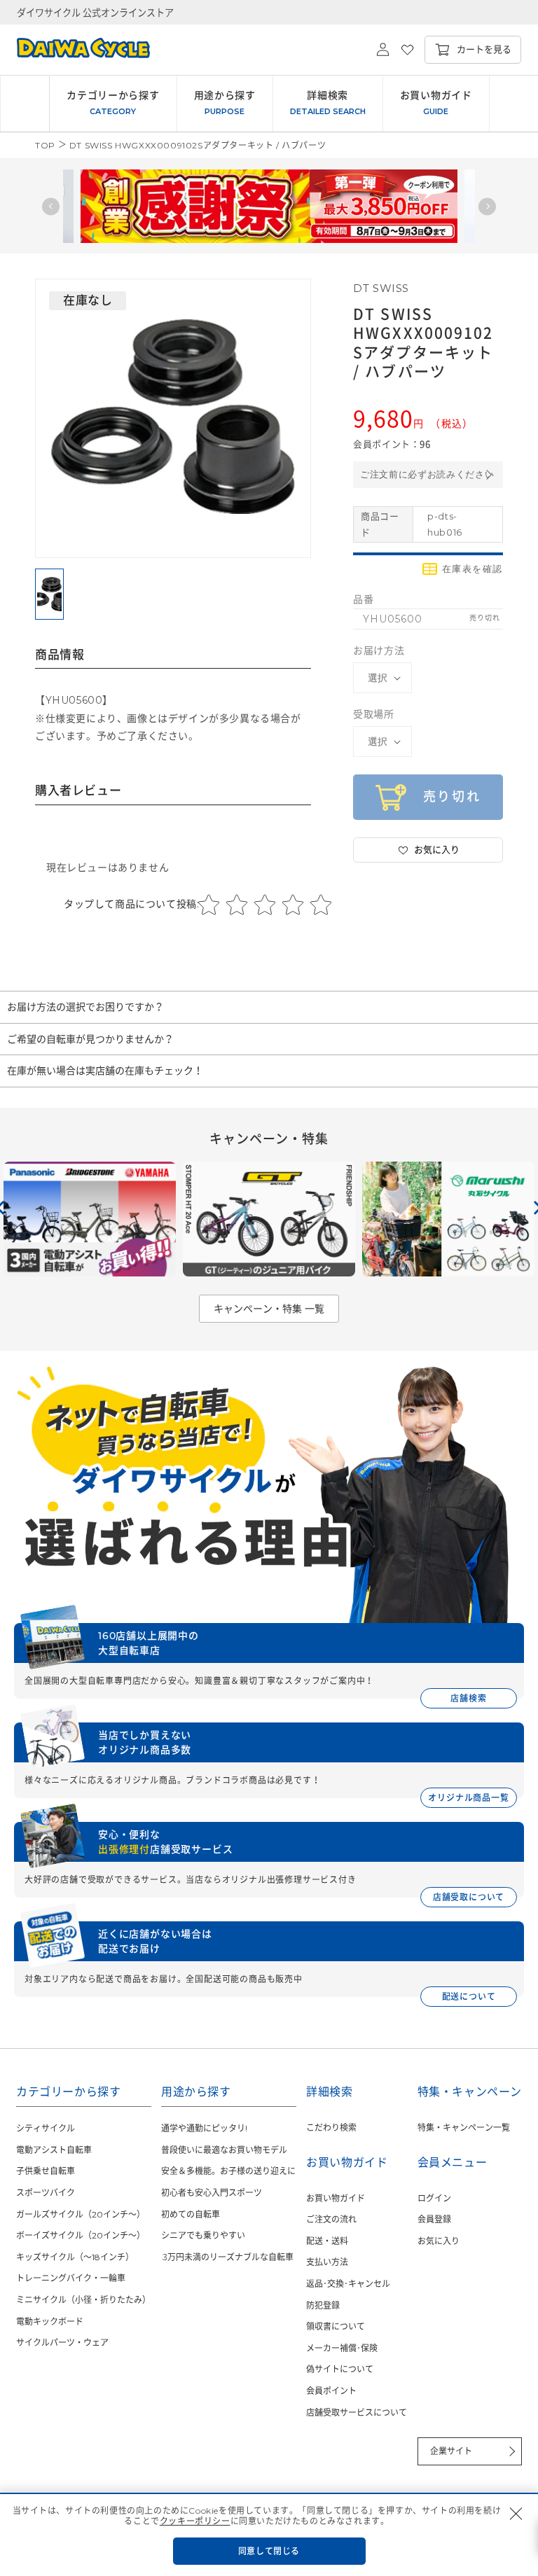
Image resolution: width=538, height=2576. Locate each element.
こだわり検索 (331, 2128)
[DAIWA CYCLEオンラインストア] (75, 50)
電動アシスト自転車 (54, 2150)
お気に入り (439, 2241)
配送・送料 (327, 2241)
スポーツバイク (46, 2193)
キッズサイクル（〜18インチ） (75, 2257)
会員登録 (434, 2219)
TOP (45, 145)
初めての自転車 (191, 2214)
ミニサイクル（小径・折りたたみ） (83, 2300)
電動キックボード (50, 2321)
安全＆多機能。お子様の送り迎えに (228, 2171)
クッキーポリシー (195, 2521)
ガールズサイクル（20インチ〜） (81, 2214)
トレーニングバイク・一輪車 (71, 2278)
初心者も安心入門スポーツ (212, 2193)
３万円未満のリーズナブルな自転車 (227, 2257)
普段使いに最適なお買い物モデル (224, 2150)
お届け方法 (379, 650)
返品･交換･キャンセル (348, 2284)
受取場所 (373, 714)
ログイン (434, 2198)
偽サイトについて (340, 2369)
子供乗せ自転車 (46, 2171)
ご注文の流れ (331, 2219)
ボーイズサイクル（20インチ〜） (81, 2235)
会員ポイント (331, 2391)
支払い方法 (327, 2262)
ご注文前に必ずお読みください (427, 474)
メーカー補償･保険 (342, 2348)
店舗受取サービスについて (357, 2413)
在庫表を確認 (473, 569)
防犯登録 (323, 2305)
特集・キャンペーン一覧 (464, 2128)
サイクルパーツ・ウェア (62, 2342)
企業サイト (451, 2451)
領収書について (336, 2326)
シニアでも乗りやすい (203, 2235)
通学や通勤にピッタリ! (204, 2128)
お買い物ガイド (336, 2198)
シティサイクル (46, 2128)
